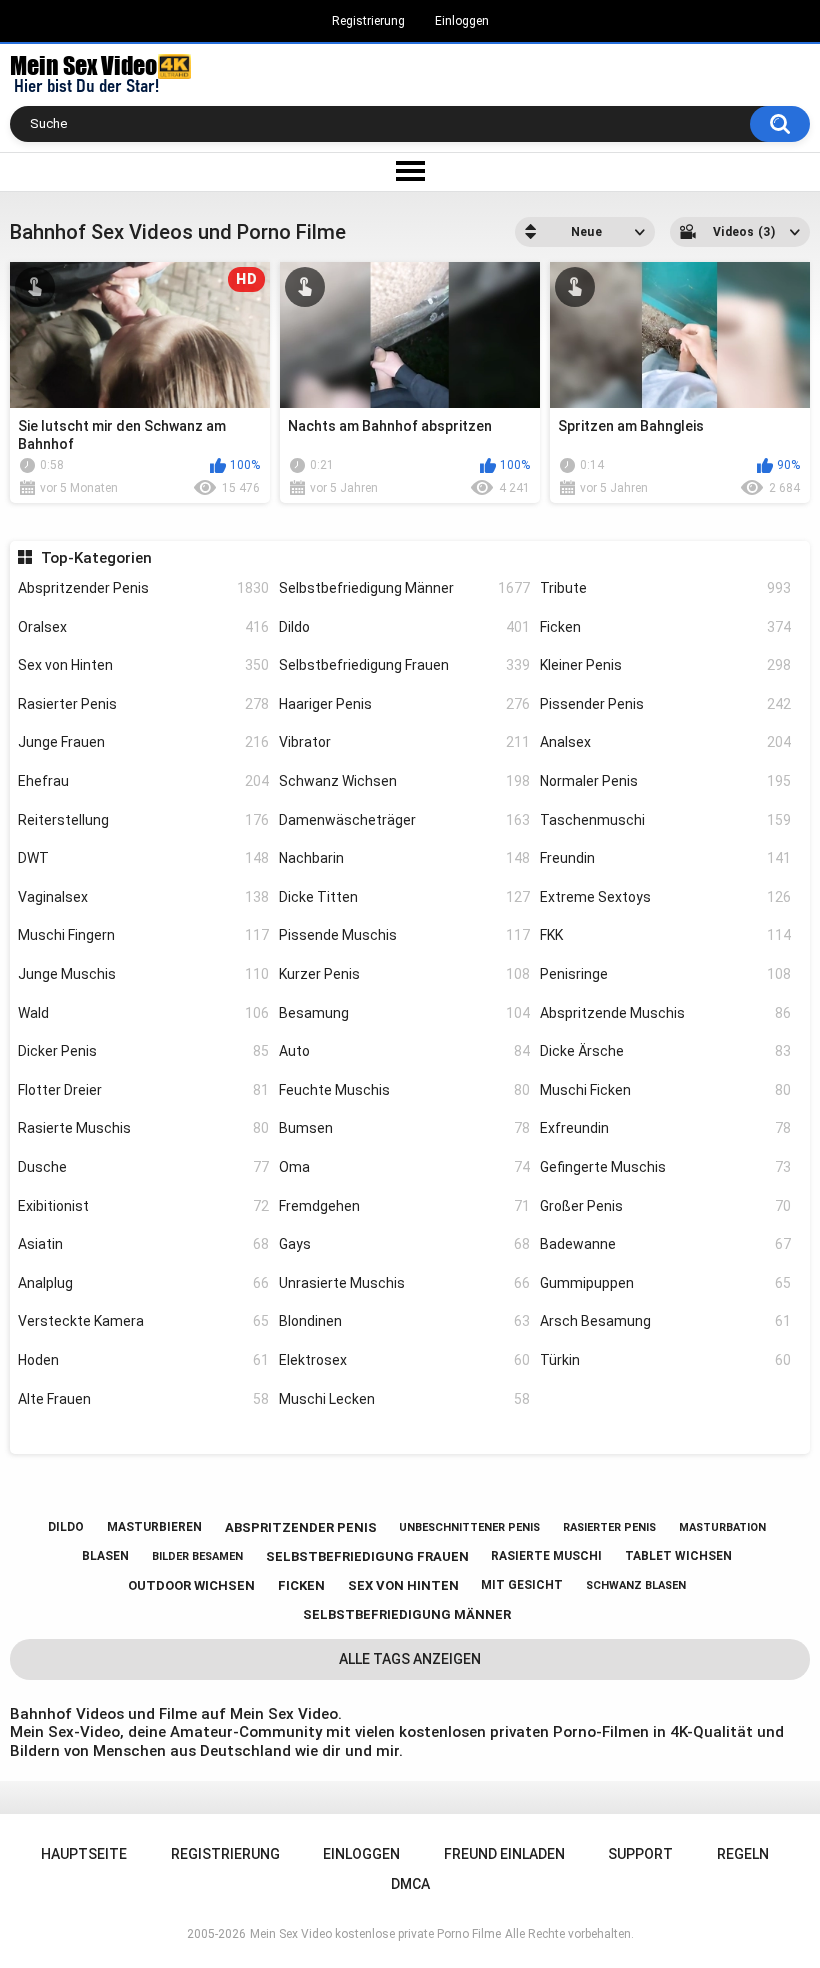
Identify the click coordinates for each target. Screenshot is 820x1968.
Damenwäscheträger (404, 820)
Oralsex (143, 627)
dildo (66, 1527)
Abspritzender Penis (143, 588)
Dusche (143, 1167)
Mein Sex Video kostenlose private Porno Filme (375, 1934)
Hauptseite (84, 1854)
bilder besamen (197, 1556)
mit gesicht (522, 1585)
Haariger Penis (404, 704)
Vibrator (404, 742)
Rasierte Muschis (143, 1128)
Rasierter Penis (143, 704)
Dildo (404, 627)
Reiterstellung (143, 820)
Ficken (665, 627)
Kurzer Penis (404, 974)
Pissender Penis (665, 704)
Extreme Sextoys (665, 897)
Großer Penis (665, 1206)
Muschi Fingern (143, 935)
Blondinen (404, 1321)
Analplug (143, 1283)
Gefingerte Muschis (665, 1167)
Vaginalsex (143, 897)
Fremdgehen (404, 1206)
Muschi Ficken (665, 1090)
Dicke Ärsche (665, 1051)
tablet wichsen (678, 1556)
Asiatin (143, 1244)
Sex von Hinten (143, 665)
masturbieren (154, 1527)
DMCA (410, 1884)
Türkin (665, 1360)
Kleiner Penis (665, 665)
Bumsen (404, 1128)
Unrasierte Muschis (404, 1283)
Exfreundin (665, 1128)
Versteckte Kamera (143, 1321)
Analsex (665, 742)
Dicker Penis (143, 1051)
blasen (105, 1556)
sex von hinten (403, 1585)
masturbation (722, 1527)
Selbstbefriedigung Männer (404, 588)
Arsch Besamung (665, 1321)
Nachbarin (404, 858)
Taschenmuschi (665, 820)
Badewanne (665, 1244)
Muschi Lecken (404, 1399)
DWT (143, 858)
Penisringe (665, 974)
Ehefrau (143, 781)
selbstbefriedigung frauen (367, 1556)
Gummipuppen (665, 1283)
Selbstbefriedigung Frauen (404, 665)
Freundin (665, 858)
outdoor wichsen (191, 1585)
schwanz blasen (636, 1585)
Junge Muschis (143, 974)
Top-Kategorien (96, 558)
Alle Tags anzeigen (410, 1659)
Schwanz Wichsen (404, 781)
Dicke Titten (404, 897)
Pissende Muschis (404, 935)
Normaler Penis (665, 781)
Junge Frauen (143, 742)
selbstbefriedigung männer (407, 1614)
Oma (404, 1167)
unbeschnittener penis (469, 1527)
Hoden (143, 1360)
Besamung (404, 1013)
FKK (665, 935)
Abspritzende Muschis (665, 1013)
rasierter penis (609, 1527)
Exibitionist (143, 1206)
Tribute (665, 588)
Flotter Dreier (143, 1090)
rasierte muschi (546, 1556)
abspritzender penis (301, 1527)
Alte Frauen (143, 1399)
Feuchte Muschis (404, 1090)
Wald (143, 1013)
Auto (404, 1051)
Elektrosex (404, 1360)
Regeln (743, 1854)
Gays (404, 1244)
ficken (301, 1585)
